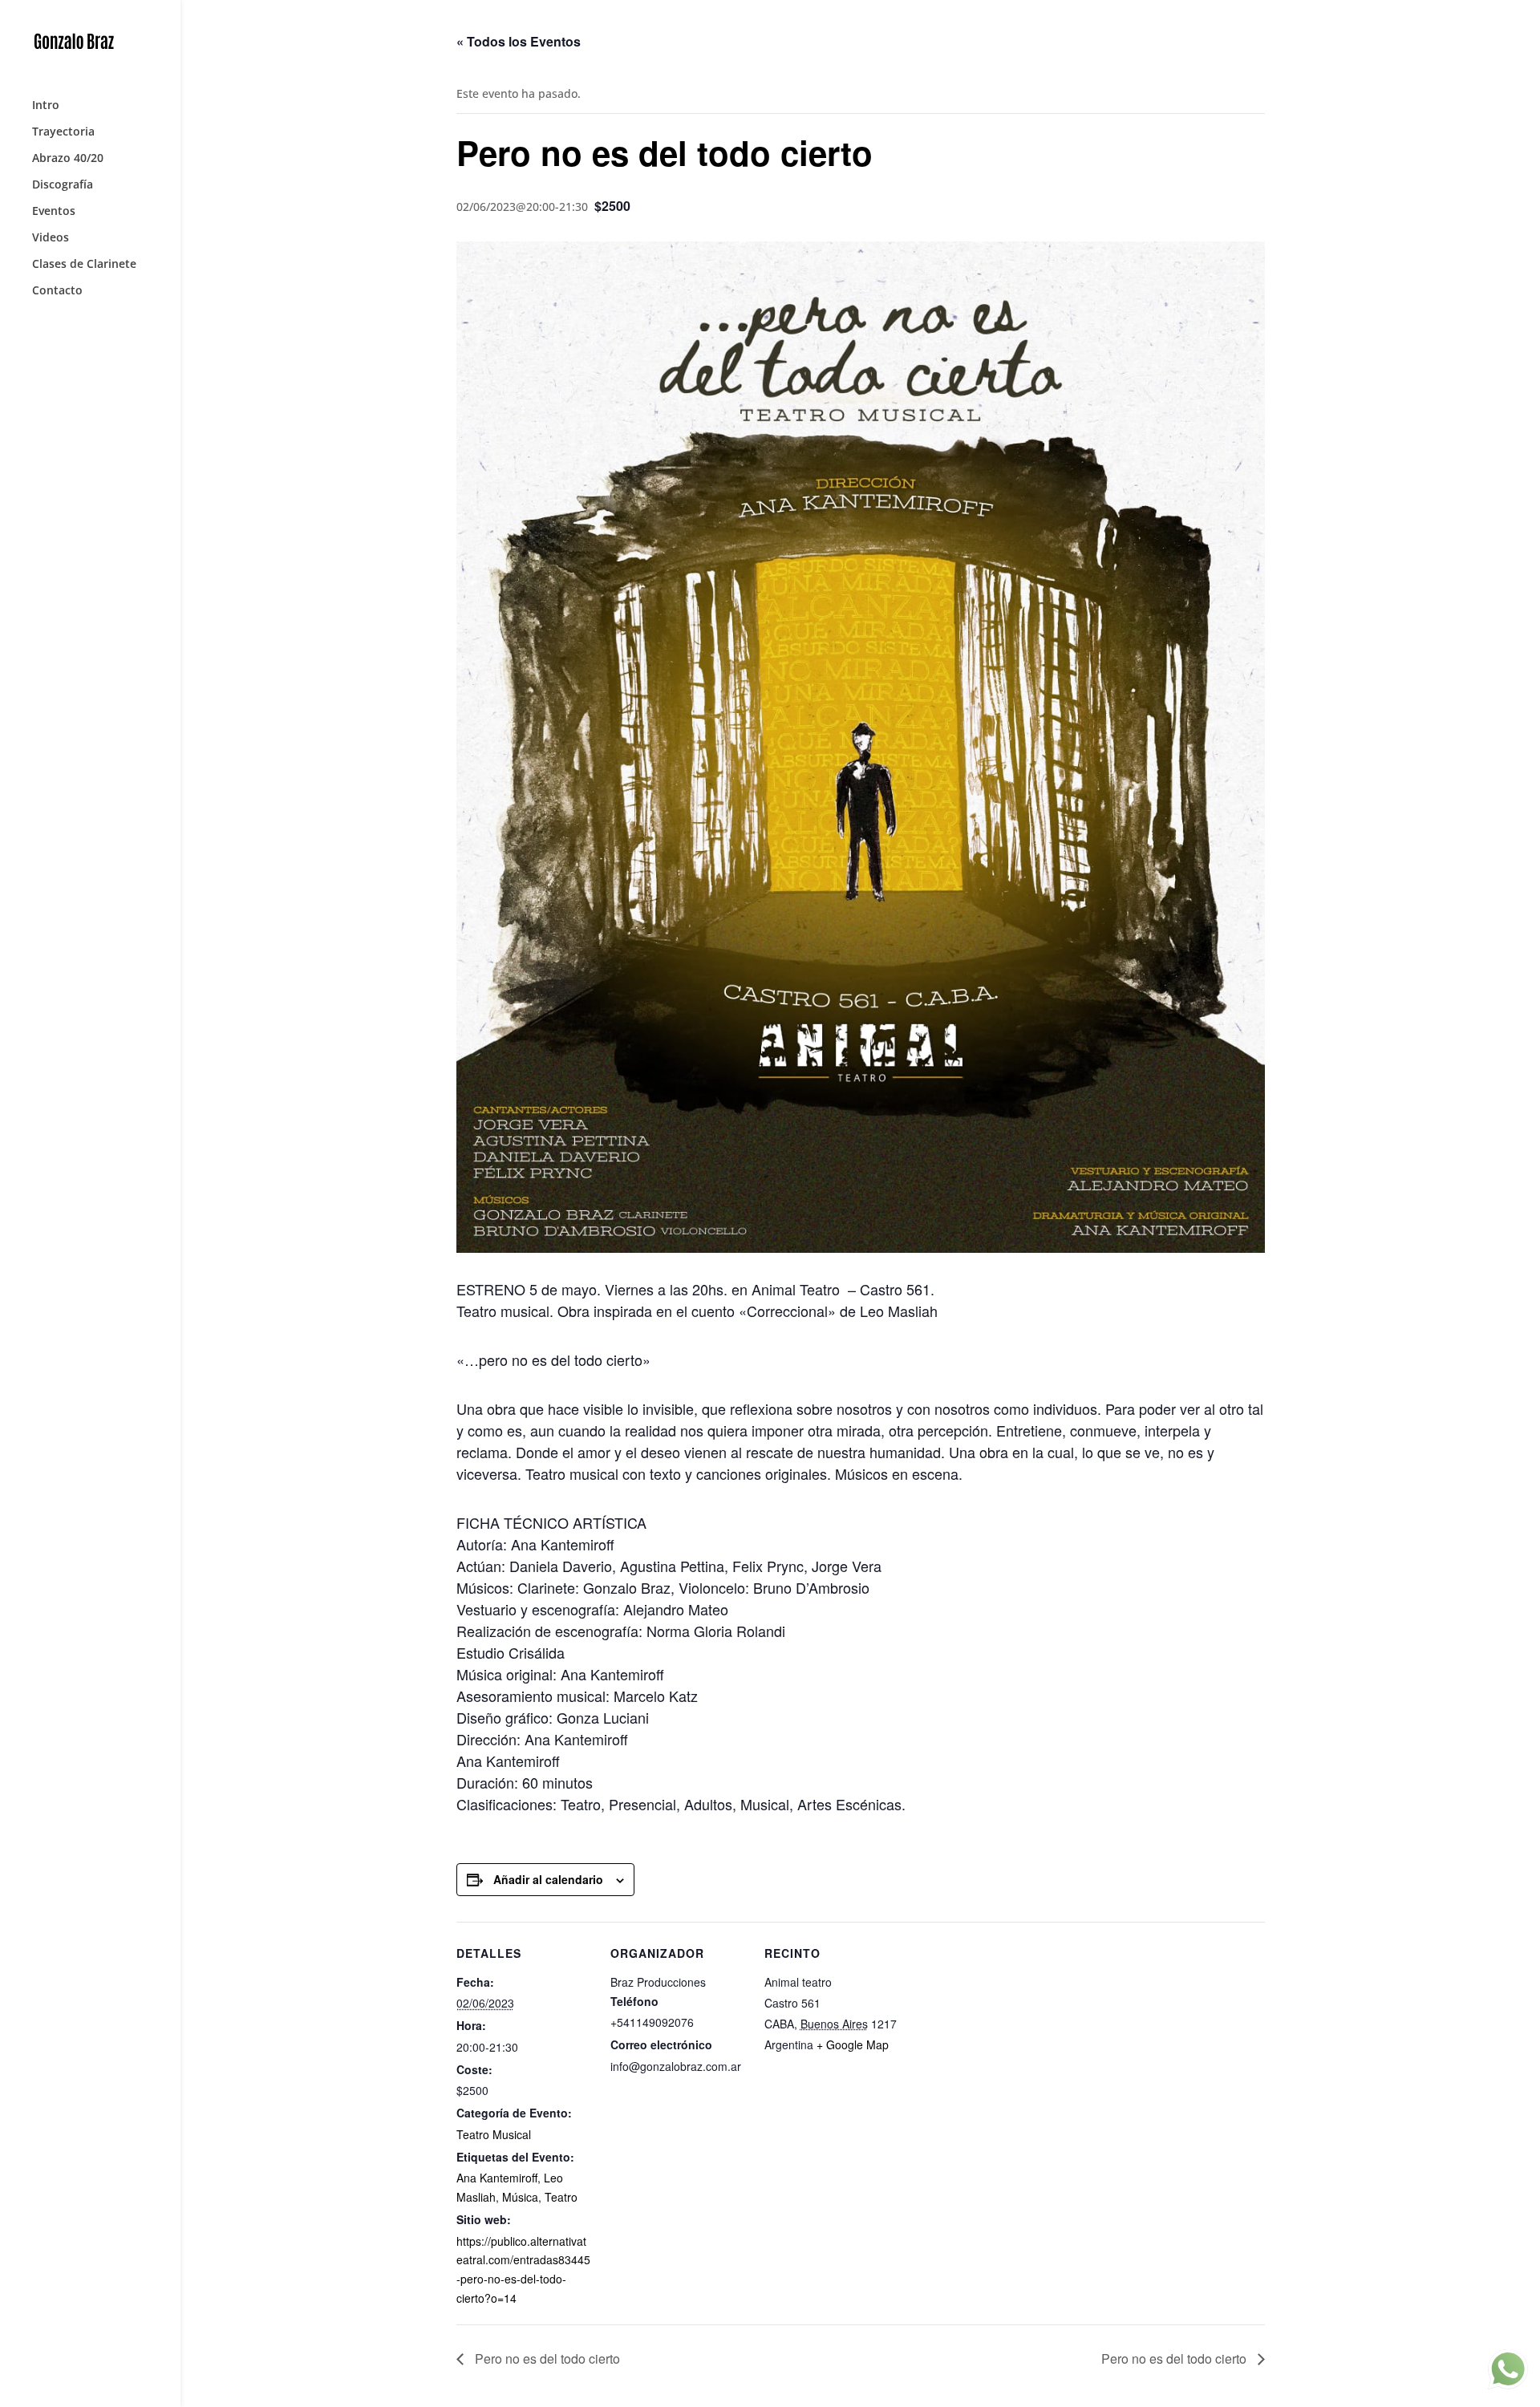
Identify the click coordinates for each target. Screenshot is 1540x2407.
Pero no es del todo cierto (546, 2358)
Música (520, 2197)
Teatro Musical (494, 2134)
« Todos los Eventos (519, 41)
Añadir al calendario (548, 1879)
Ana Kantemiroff (497, 2178)
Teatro (561, 2197)
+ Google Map (853, 2044)
